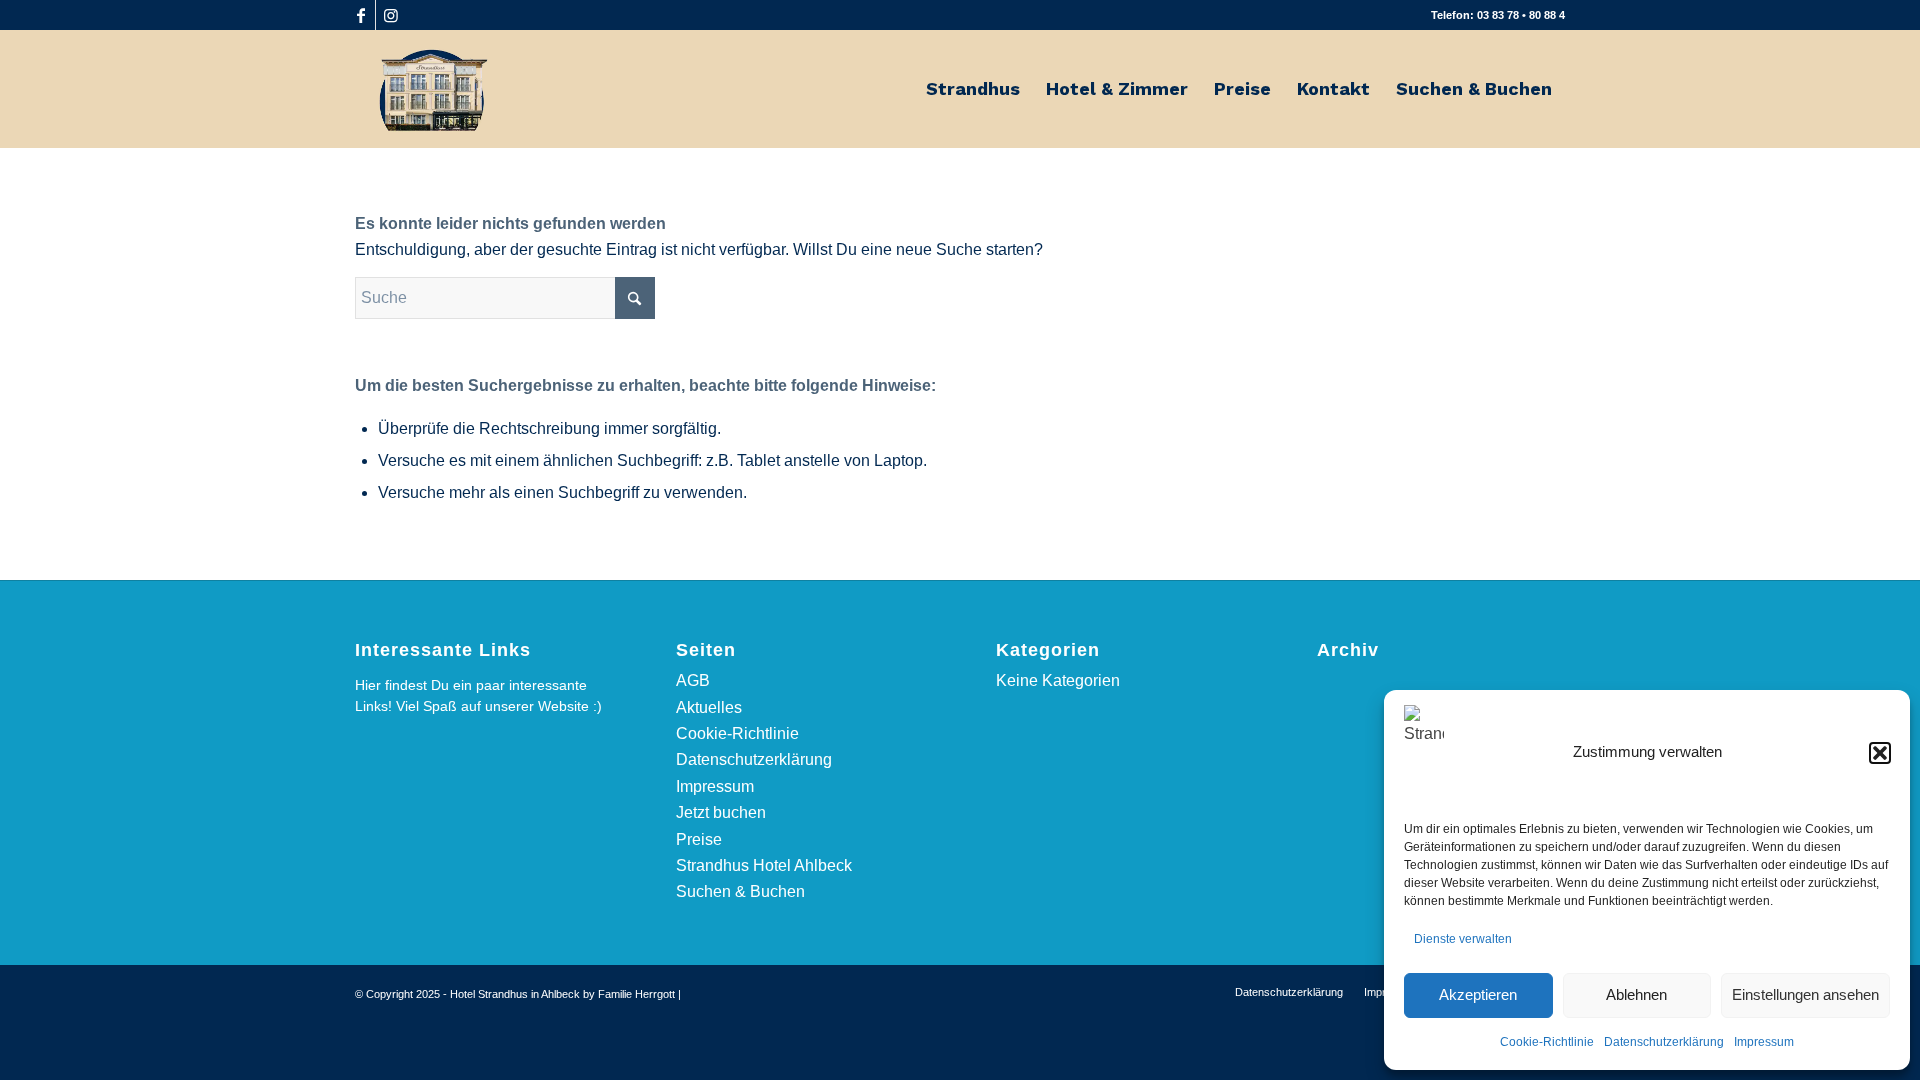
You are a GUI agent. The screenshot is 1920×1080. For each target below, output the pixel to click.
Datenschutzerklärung (1664, 1042)
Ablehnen (1636, 994)
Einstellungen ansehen (1805, 994)
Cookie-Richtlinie (1547, 1042)
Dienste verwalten (1463, 939)
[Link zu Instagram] (391, 15)
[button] (1880, 753)
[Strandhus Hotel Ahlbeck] (432, 89)
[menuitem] (973, 89)
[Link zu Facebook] (360, 15)
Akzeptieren (1478, 994)
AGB (693, 680)
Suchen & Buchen (740, 891)
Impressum (1764, 1042)
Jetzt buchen (721, 812)
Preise (699, 839)
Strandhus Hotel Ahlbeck (764, 865)
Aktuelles (709, 707)
